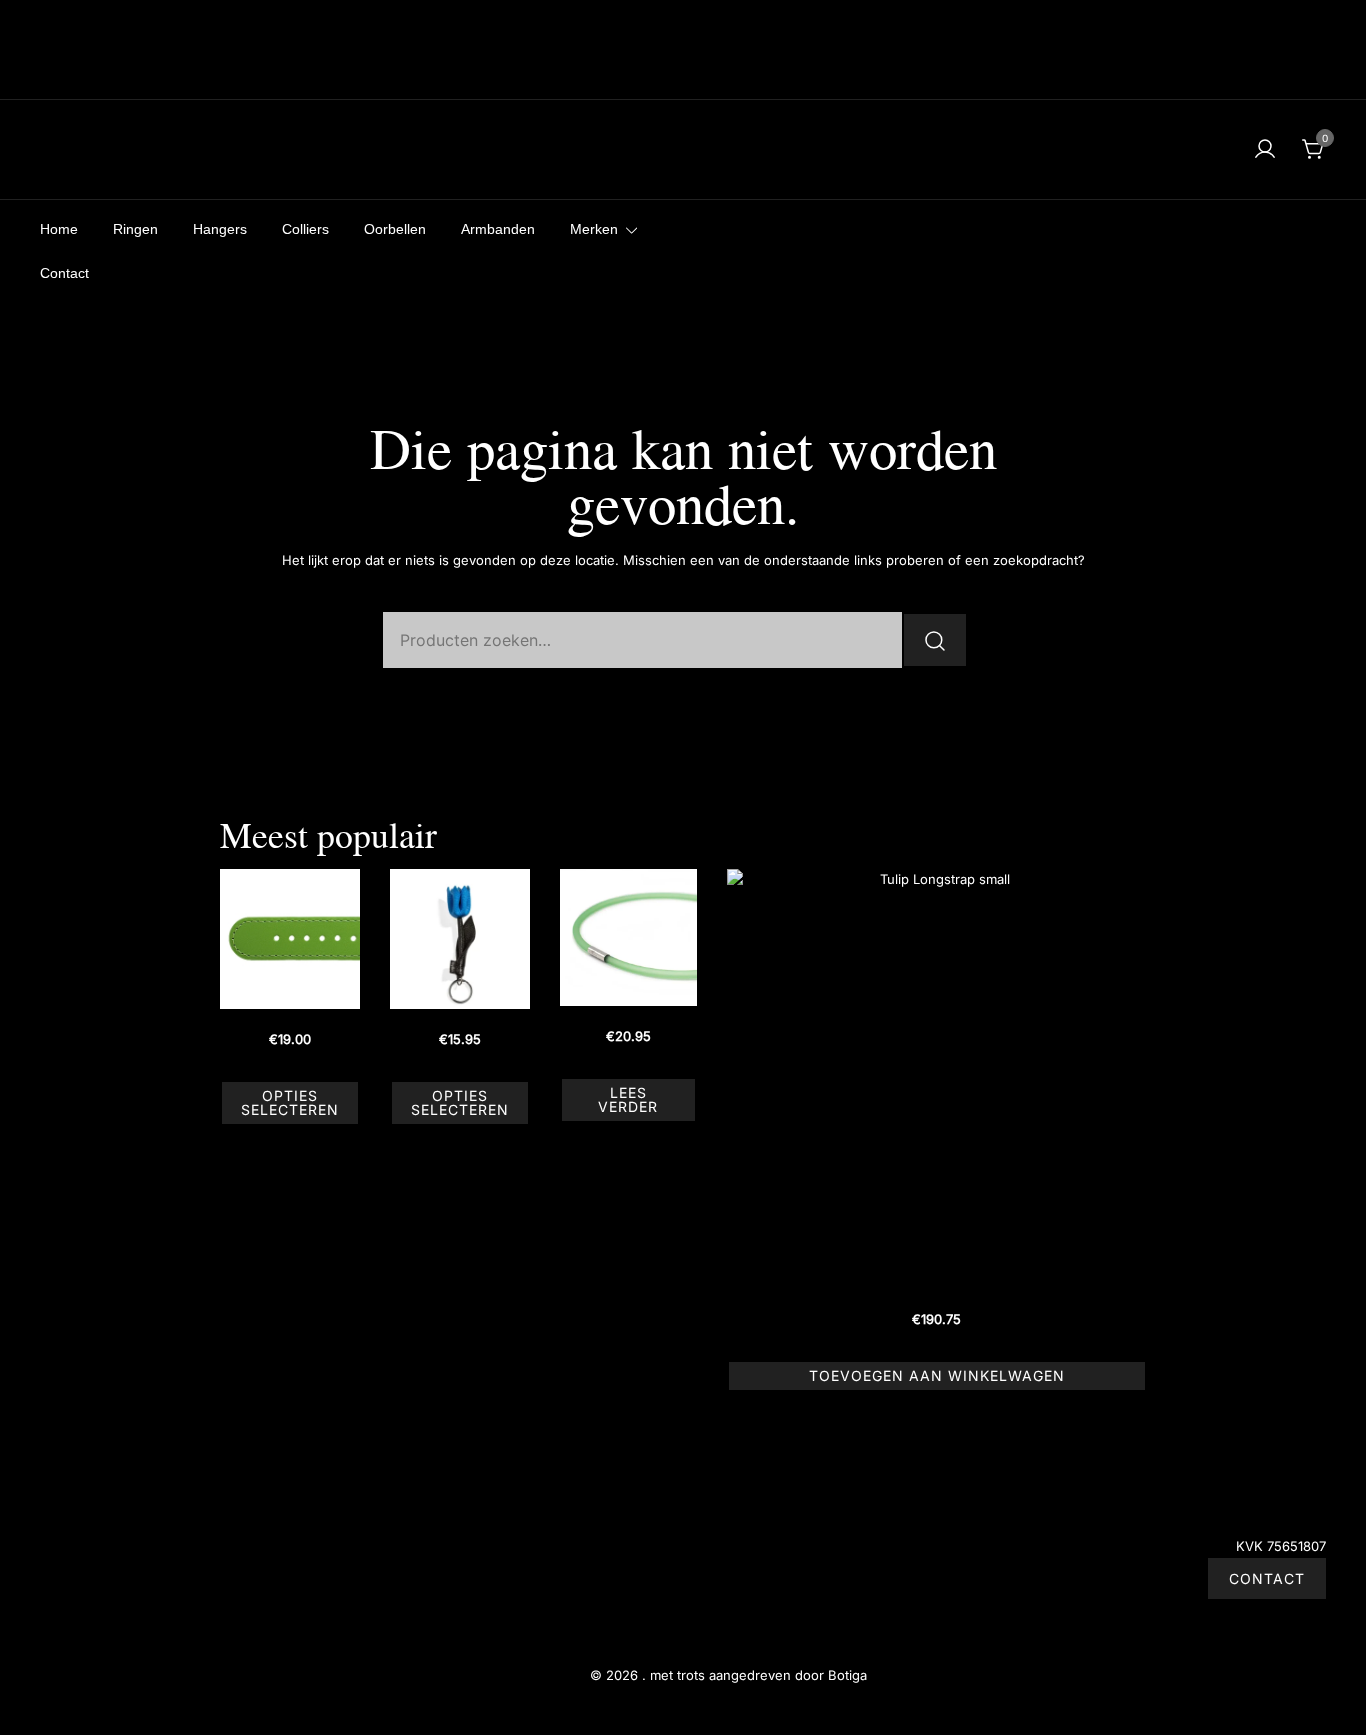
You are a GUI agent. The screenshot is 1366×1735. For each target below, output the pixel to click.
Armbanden (498, 229)
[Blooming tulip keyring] (460, 939)
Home (59, 229)
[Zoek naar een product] (52, 149)
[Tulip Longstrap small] (937, 1079)
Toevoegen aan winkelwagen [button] (937, 1375)
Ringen (135, 229)
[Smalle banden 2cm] (290, 939)
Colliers (305, 229)
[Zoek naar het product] (935, 640)
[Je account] (1265, 150)
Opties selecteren (290, 1102)
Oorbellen (395, 229)
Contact (64, 273)
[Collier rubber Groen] (628, 937)
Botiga (847, 1675)
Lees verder (628, 1099)
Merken (594, 229)
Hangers (220, 229)
